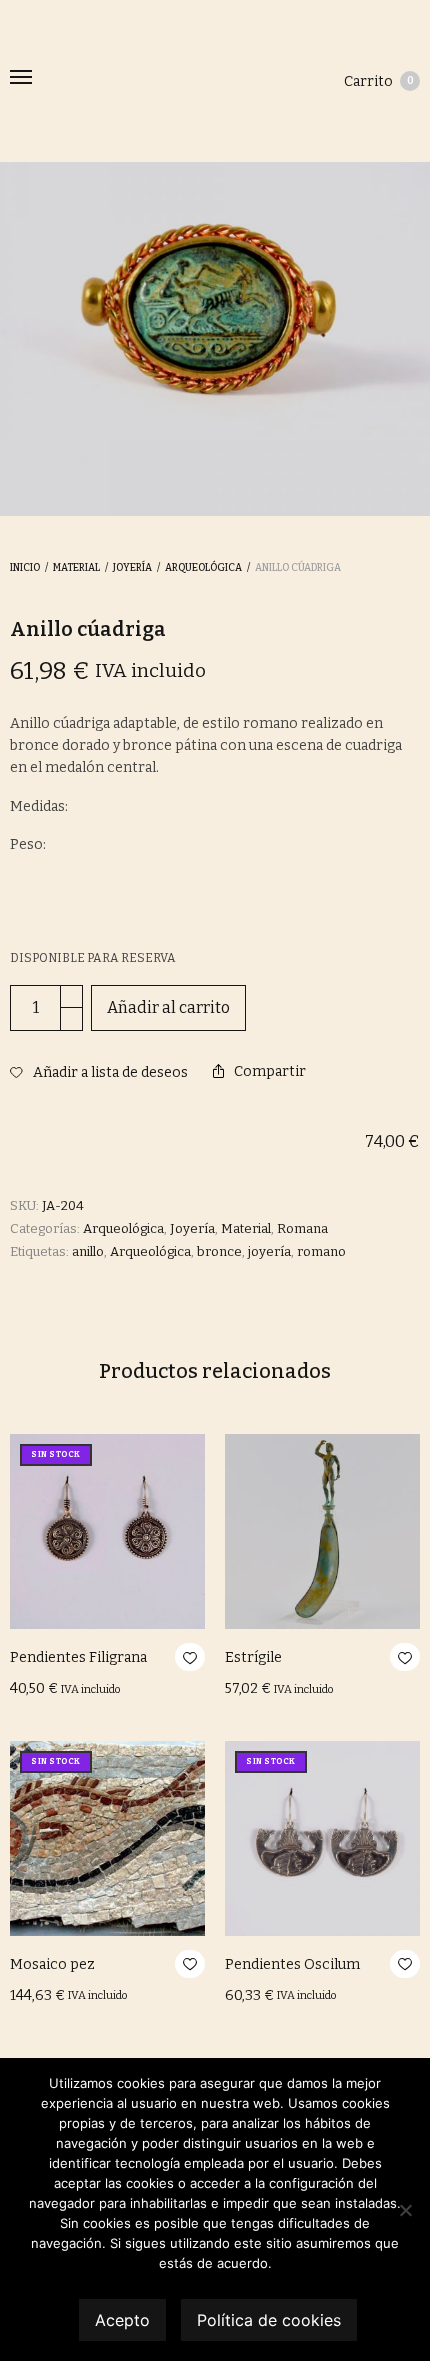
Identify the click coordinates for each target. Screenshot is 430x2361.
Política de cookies (269, 2320)
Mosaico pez (52, 1964)
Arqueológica (203, 568)
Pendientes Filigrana (78, 1657)
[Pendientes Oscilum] (322, 1838)
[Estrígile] (322, 1531)
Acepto (122, 2320)
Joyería (132, 568)
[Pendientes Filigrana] (107, 1531)
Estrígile (253, 1657)
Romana (302, 1228)
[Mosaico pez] (107, 1838)
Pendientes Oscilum (292, 1964)
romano (321, 1251)
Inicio (25, 568)
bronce (219, 1251)
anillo (88, 1251)
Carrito (379, 81)
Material (76, 568)
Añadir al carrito (168, 1007)
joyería (269, 1251)
